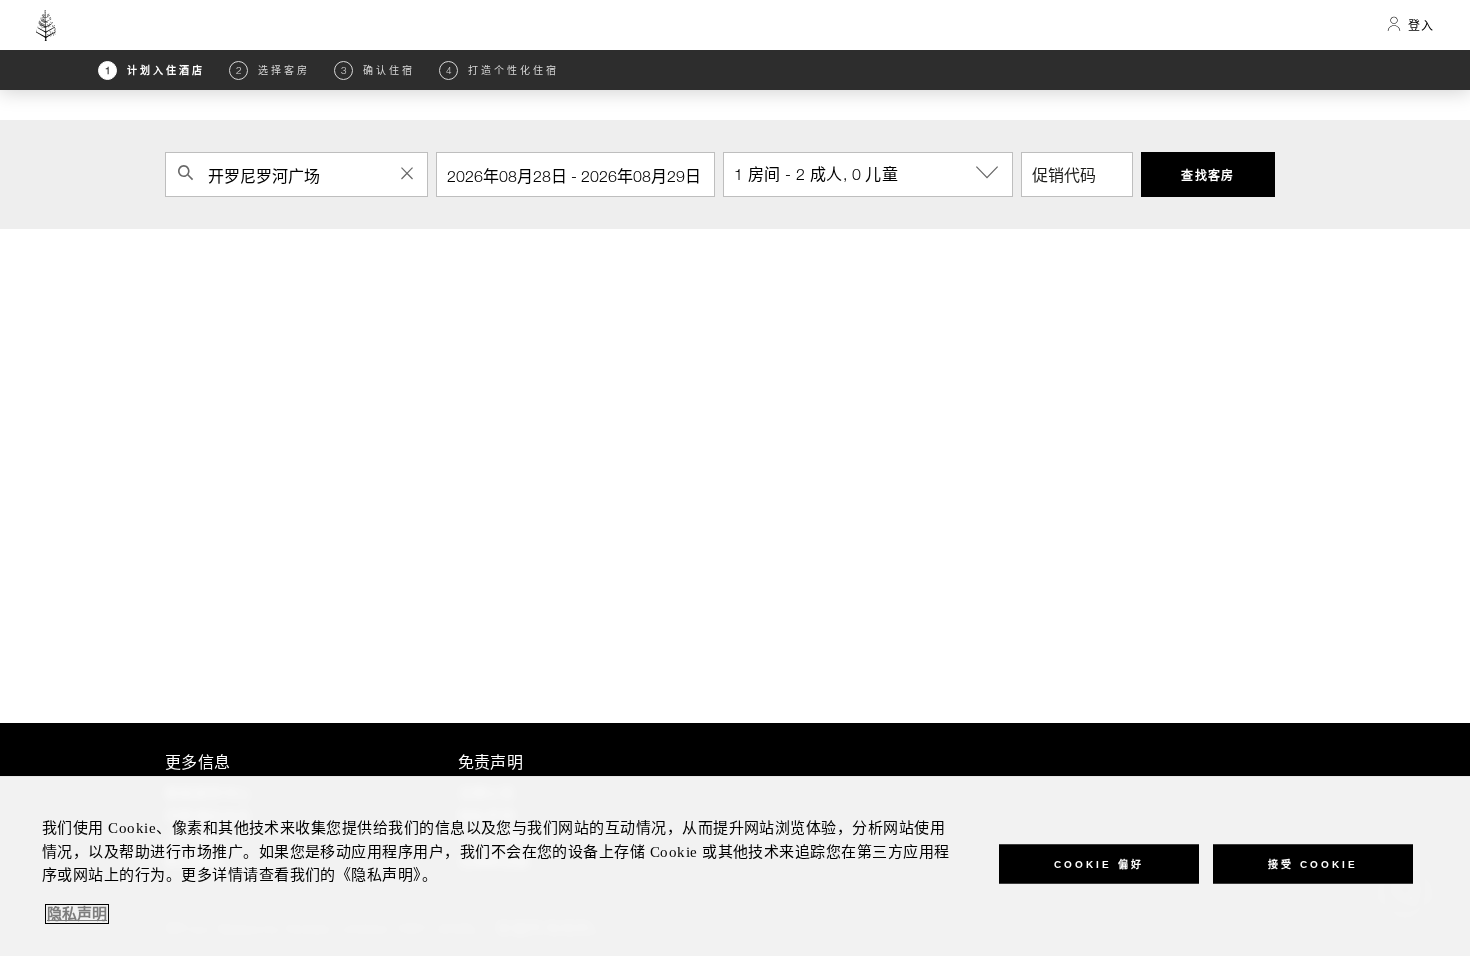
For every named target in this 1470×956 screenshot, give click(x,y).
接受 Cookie (1313, 863)
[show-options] (989, 173)
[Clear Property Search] (407, 173)
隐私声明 (77, 914)
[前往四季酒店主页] (46, 25)
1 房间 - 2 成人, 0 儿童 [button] (816, 174)
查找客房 (1208, 175)
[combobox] (296, 174)
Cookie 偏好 (1099, 863)
